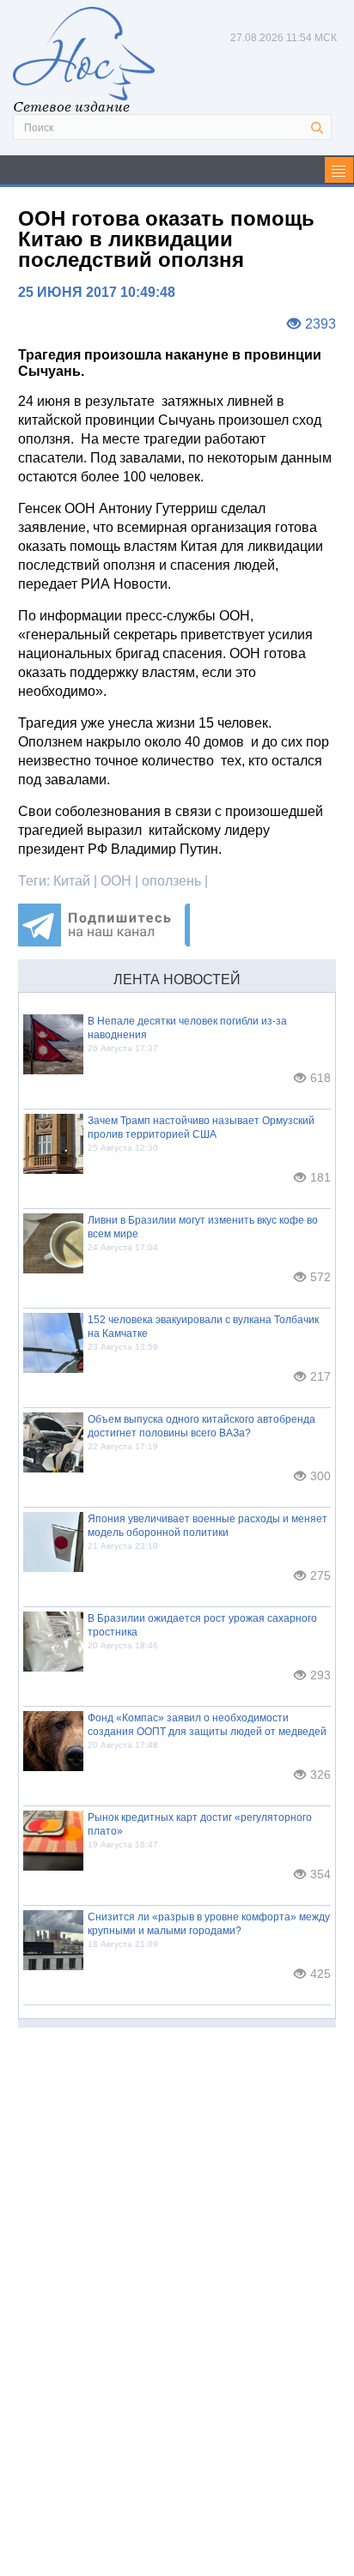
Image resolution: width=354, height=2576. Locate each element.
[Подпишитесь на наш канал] (104, 942)
